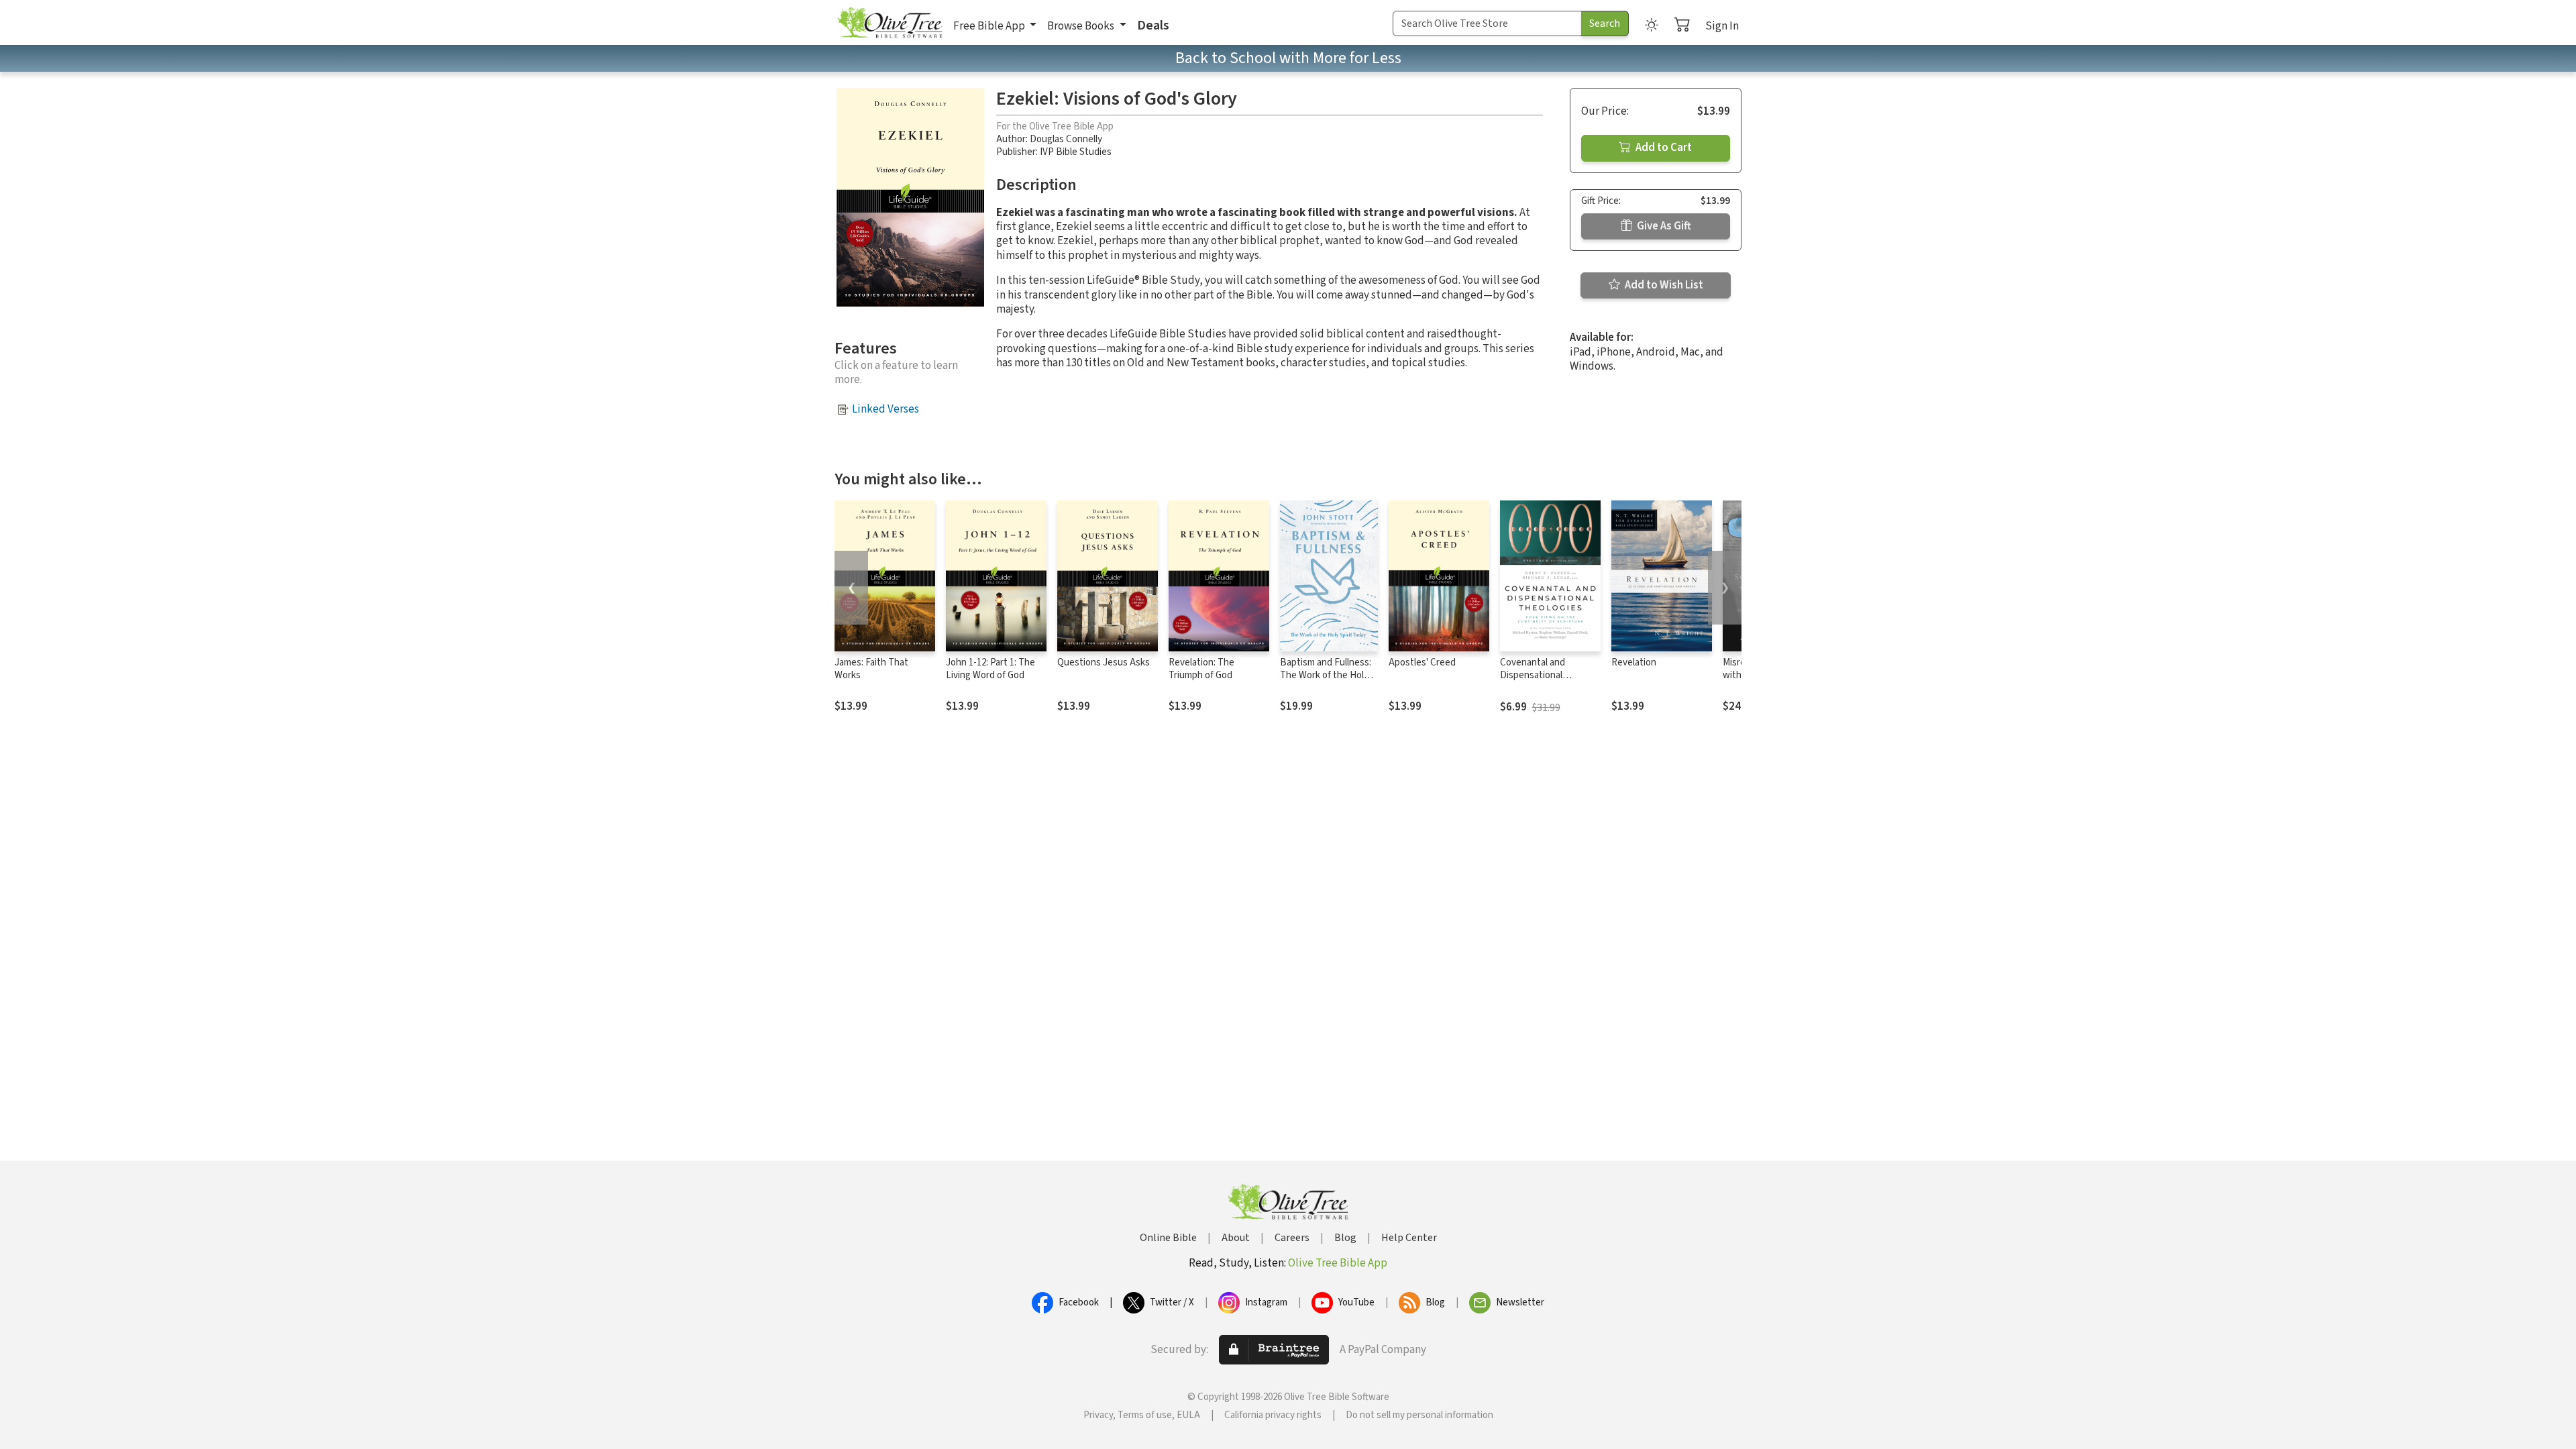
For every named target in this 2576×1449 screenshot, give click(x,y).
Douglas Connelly (1066, 139)
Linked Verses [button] (885, 409)
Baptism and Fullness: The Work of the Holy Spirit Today (1326, 675)
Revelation (1634, 662)
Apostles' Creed (1422, 662)
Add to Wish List (1663, 285)
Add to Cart (1663, 148)
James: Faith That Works (871, 669)
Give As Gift (1663, 226)
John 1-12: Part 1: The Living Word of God (990, 669)
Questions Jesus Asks (1104, 662)
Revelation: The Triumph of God (1201, 669)
